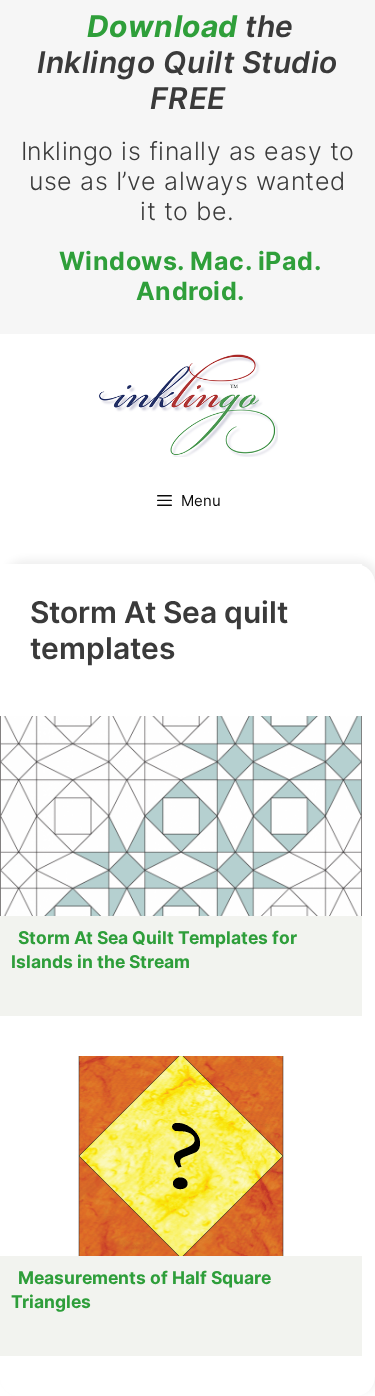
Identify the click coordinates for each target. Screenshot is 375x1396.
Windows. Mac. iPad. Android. (190, 276)
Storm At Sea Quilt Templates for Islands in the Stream (154, 949)
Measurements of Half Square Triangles (141, 1289)
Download (162, 26)
